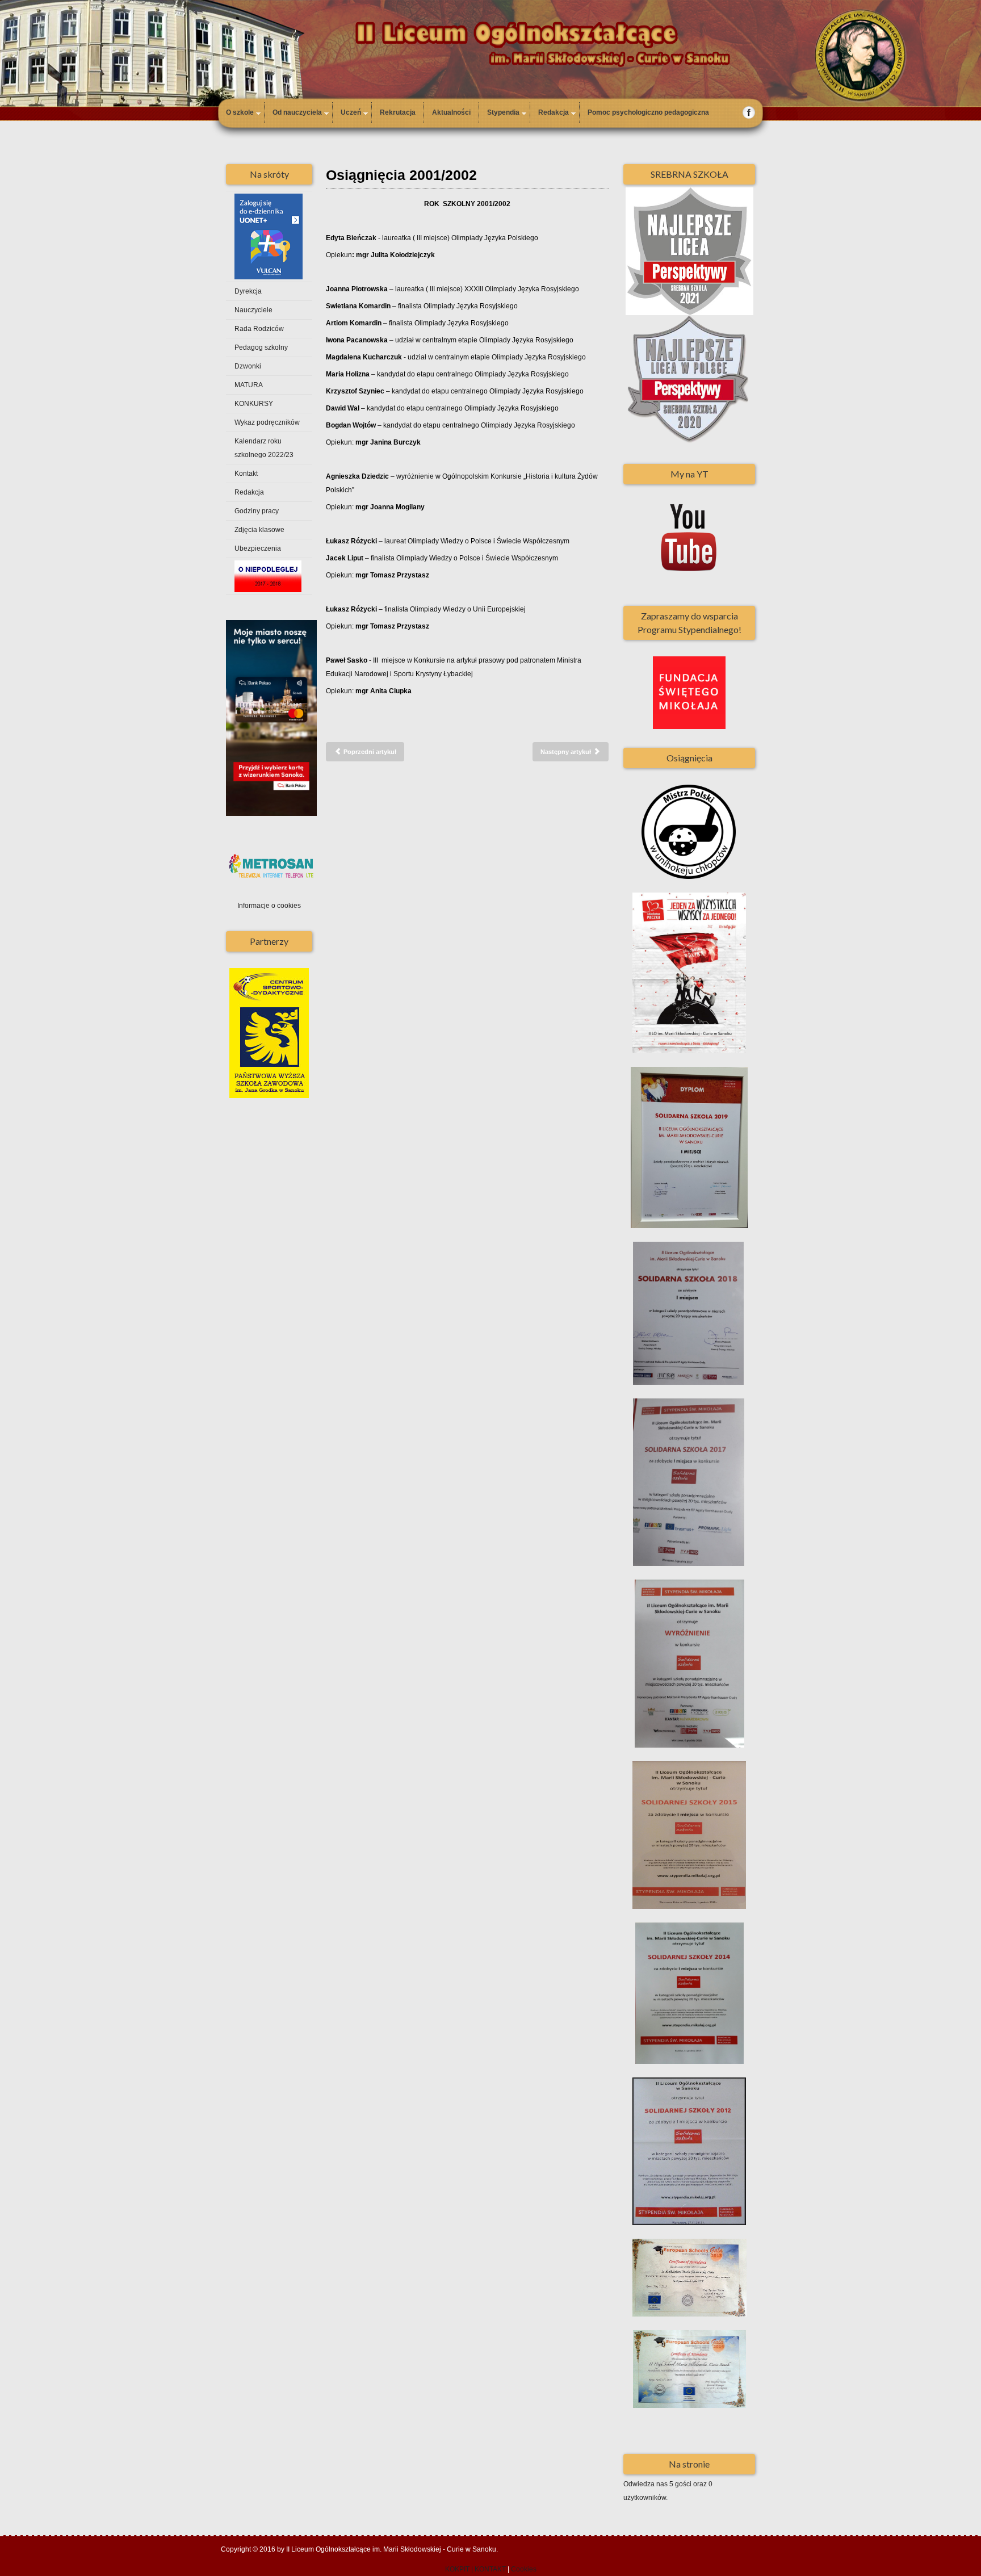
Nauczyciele (253, 310)
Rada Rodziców (259, 329)
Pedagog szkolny (261, 347)
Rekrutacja (398, 112)
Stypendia (503, 112)
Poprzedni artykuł (369, 752)
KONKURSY (254, 404)
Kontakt (246, 474)
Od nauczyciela (297, 112)
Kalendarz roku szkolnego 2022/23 (264, 448)
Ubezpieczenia (258, 548)
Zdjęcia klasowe (259, 530)
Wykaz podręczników (267, 422)
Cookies (524, 2569)
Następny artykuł (567, 752)
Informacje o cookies (269, 906)
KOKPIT (457, 2569)
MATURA (249, 385)
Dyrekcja (248, 291)
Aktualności (451, 112)
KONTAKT (490, 2569)
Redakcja (554, 112)
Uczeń (351, 112)
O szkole (240, 112)
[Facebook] (749, 112)
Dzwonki (248, 366)
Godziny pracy (257, 511)
